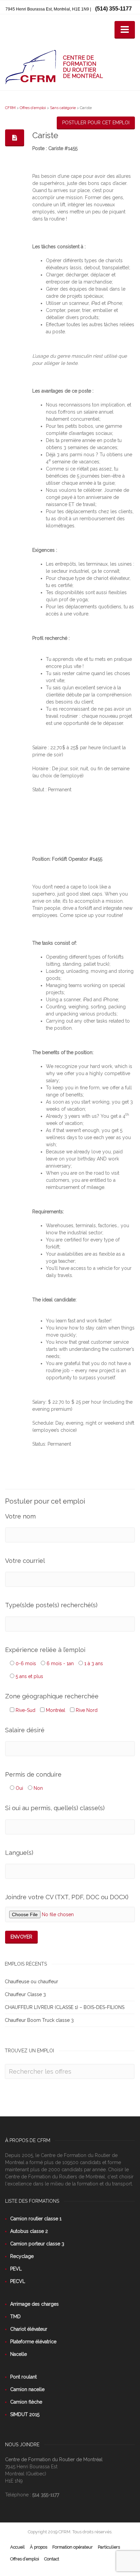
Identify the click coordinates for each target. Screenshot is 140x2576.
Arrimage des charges (34, 2304)
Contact (52, 2559)
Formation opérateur (73, 2547)
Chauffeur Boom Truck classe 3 (39, 2020)
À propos (39, 2547)
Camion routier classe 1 (36, 2219)
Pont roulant (23, 2377)
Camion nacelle (27, 2389)
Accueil (17, 2547)
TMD (15, 2317)
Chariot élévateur (29, 2329)
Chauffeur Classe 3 (25, 1994)
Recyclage (22, 2256)
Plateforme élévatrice (33, 2342)
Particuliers (109, 2547)
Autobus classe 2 (29, 2231)
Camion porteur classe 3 (37, 2244)
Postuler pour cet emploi (96, 123)
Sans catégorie (63, 108)
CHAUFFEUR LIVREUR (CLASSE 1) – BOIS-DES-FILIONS (65, 2007)
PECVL (18, 2281)
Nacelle (19, 2354)
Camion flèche (26, 2402)
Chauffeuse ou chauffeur (31, 1982)
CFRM (10, 108)
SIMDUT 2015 (25, 2414)
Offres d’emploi (33, 108)
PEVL (16, 2269)
